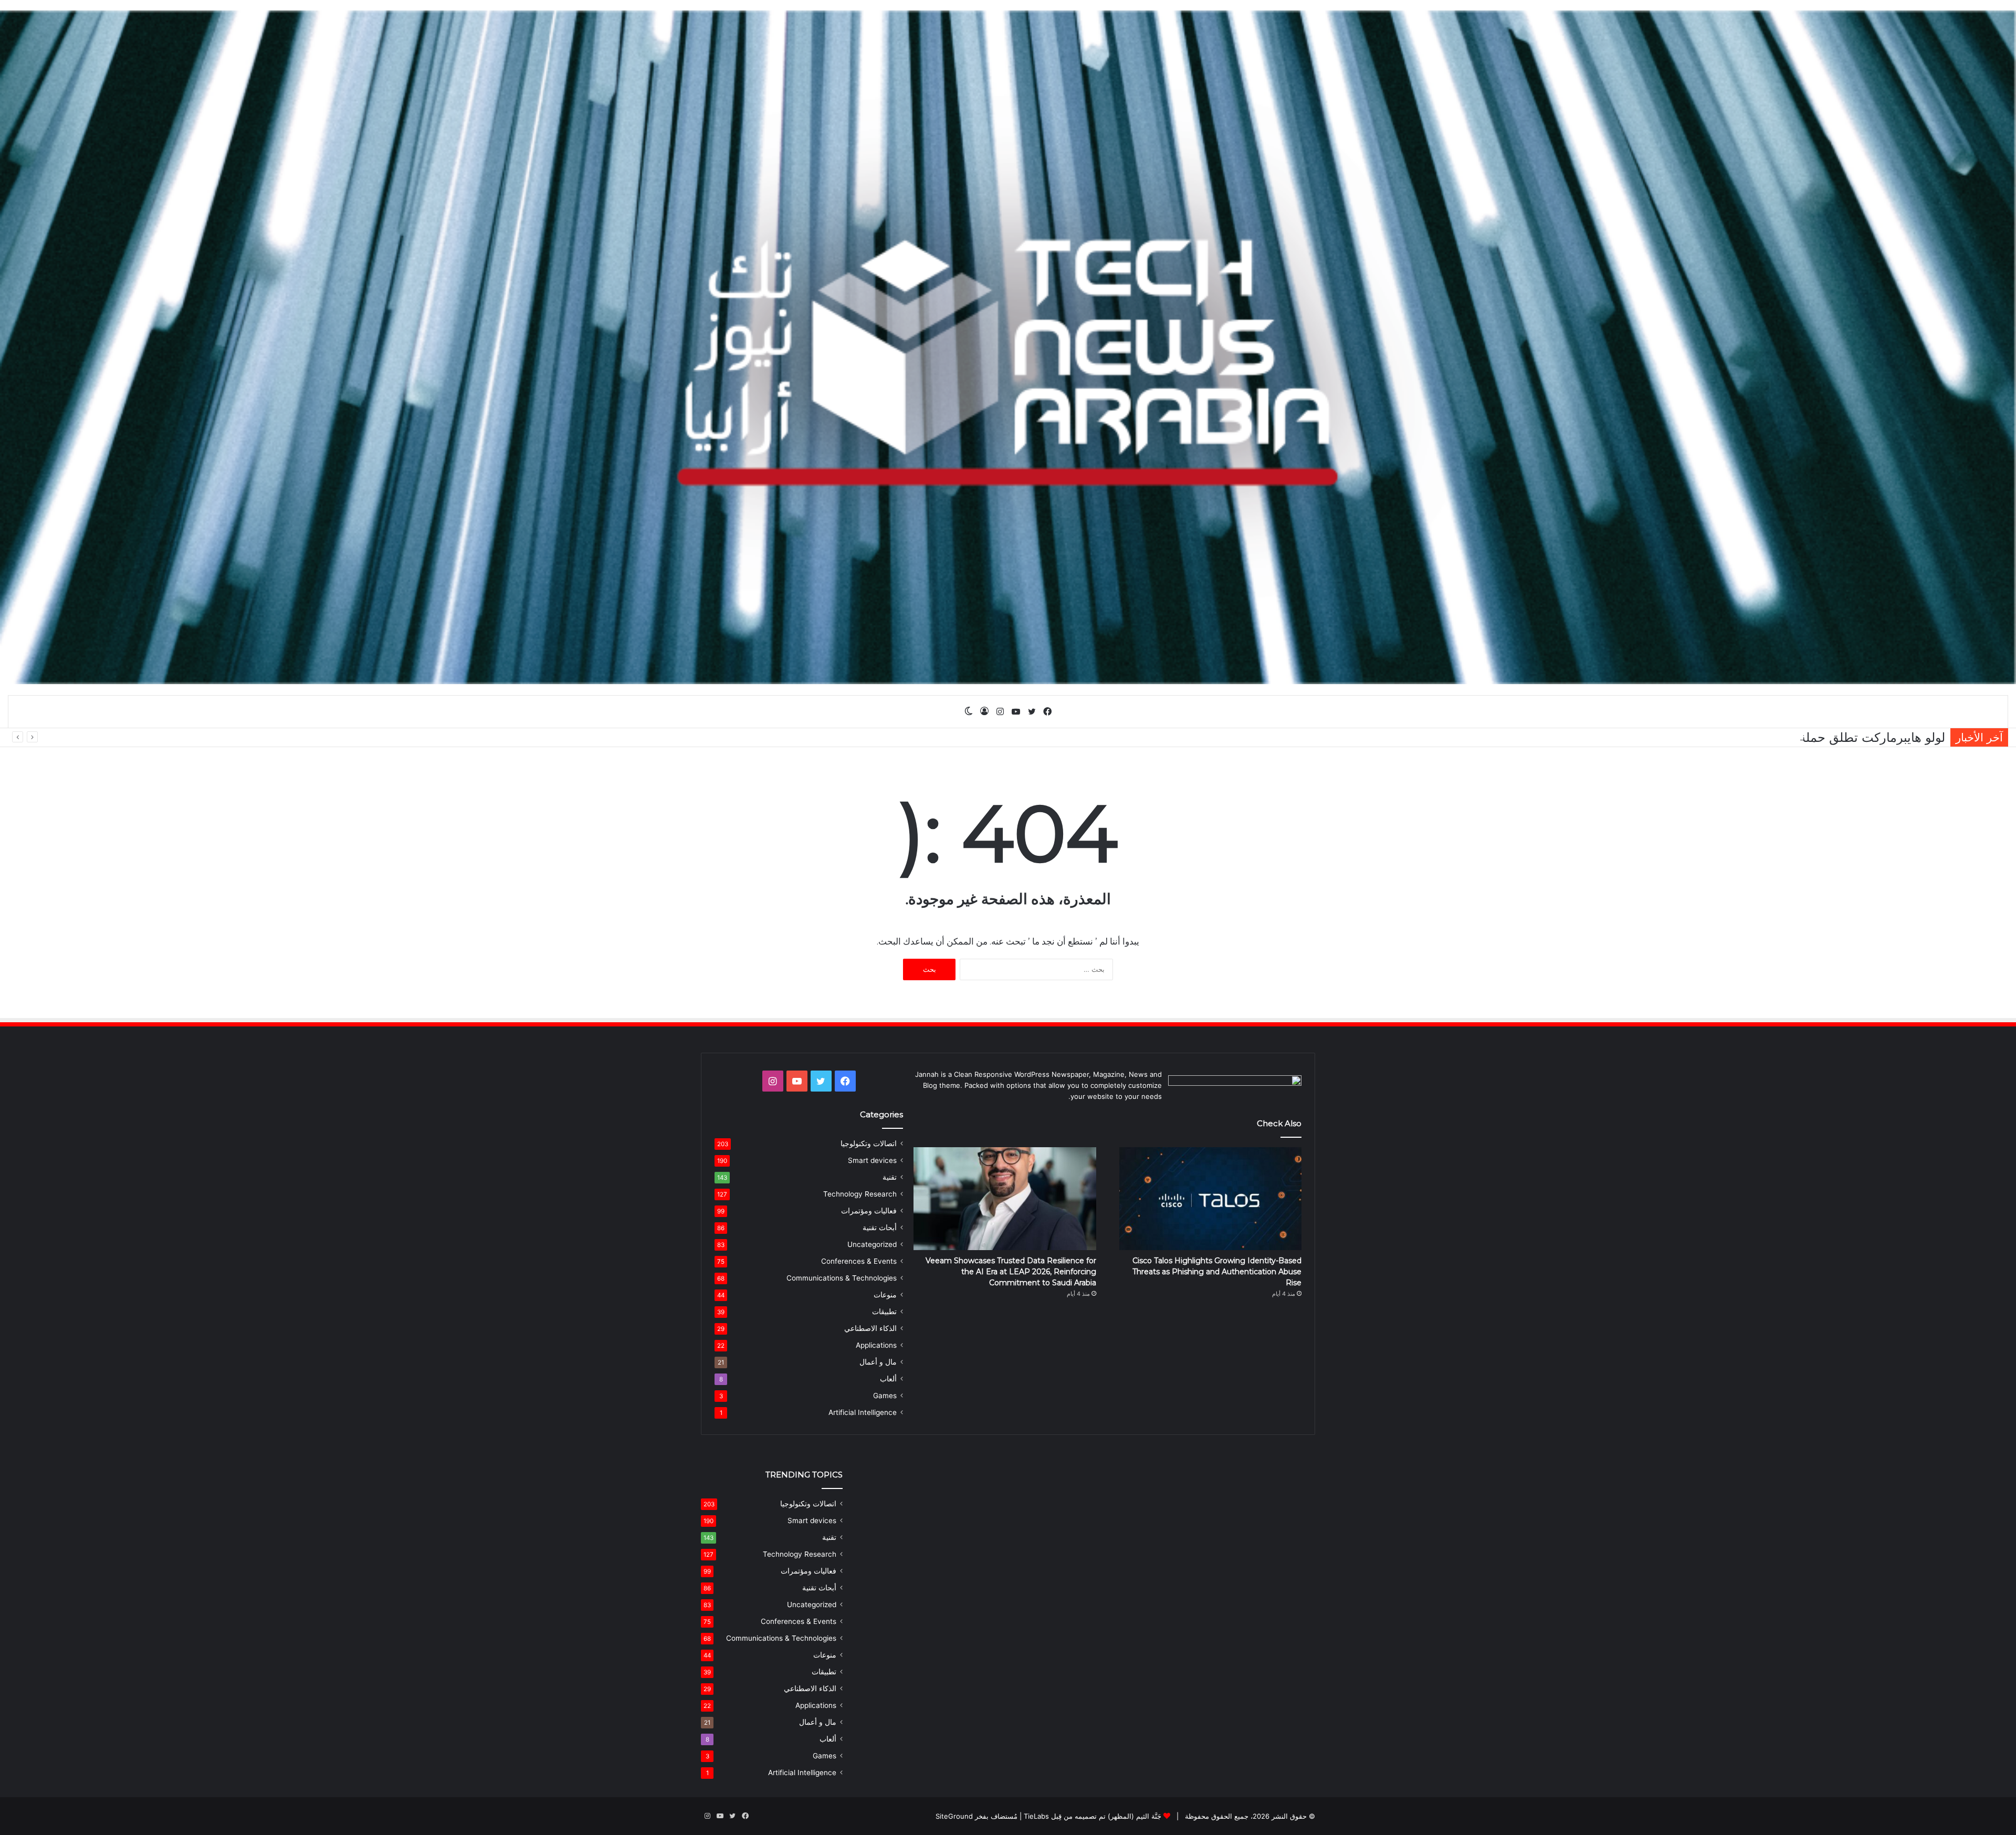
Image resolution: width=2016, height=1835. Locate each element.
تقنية (890, 1177)
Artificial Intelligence (863, 1412)
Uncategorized (872, 1244)
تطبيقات (884, 1312)
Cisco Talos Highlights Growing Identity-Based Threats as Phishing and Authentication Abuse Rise (1217, 1272)
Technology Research (860, 1194)
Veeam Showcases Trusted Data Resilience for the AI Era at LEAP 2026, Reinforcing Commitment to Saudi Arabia (1011, 1272)
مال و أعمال (878, 1362)
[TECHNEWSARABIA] (1008, 347)
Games (885, 1396)
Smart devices (872, 1160)
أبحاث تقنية (880, 1228)
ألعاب (888, 1379)
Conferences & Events (859, 1261)
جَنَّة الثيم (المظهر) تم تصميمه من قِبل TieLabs (1093, 1816)
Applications (876, 1345)
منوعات (885, 1295)
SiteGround (954, 1816)
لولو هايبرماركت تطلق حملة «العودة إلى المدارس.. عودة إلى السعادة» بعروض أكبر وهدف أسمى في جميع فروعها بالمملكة (1623, 737)
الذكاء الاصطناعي (870, 1328)
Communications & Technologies (842, 1278)
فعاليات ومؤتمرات (869, 1211)
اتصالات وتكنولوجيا (869, 1144)
